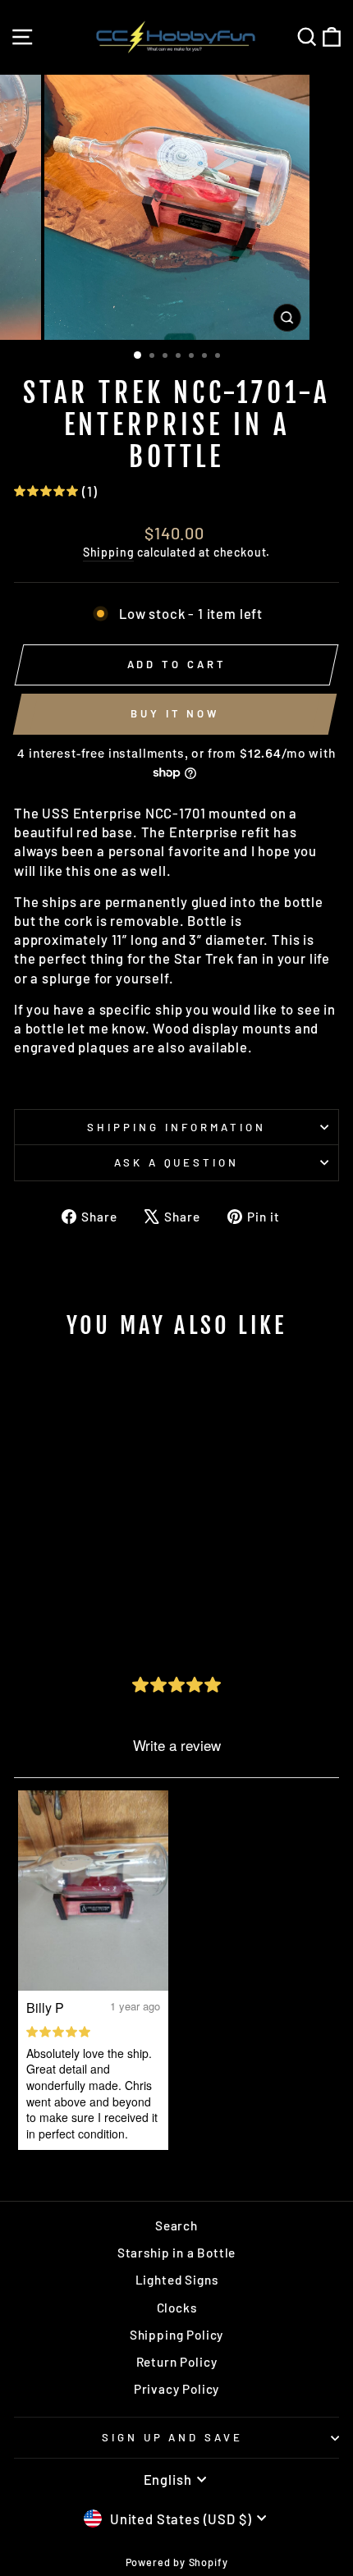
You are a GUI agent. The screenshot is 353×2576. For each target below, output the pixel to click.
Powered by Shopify (177, 2562)
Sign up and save (173, 2437)
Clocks (177, 2308)
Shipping (109, 552)
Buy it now (175, 713)
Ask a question (177, 1162)
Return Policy (177, 2362)
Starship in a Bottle (177, 2253)
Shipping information (176, 1127)
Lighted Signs (177, 2280)
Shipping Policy (176, 2335)
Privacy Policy (177, 2389)
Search (176, 2225)
